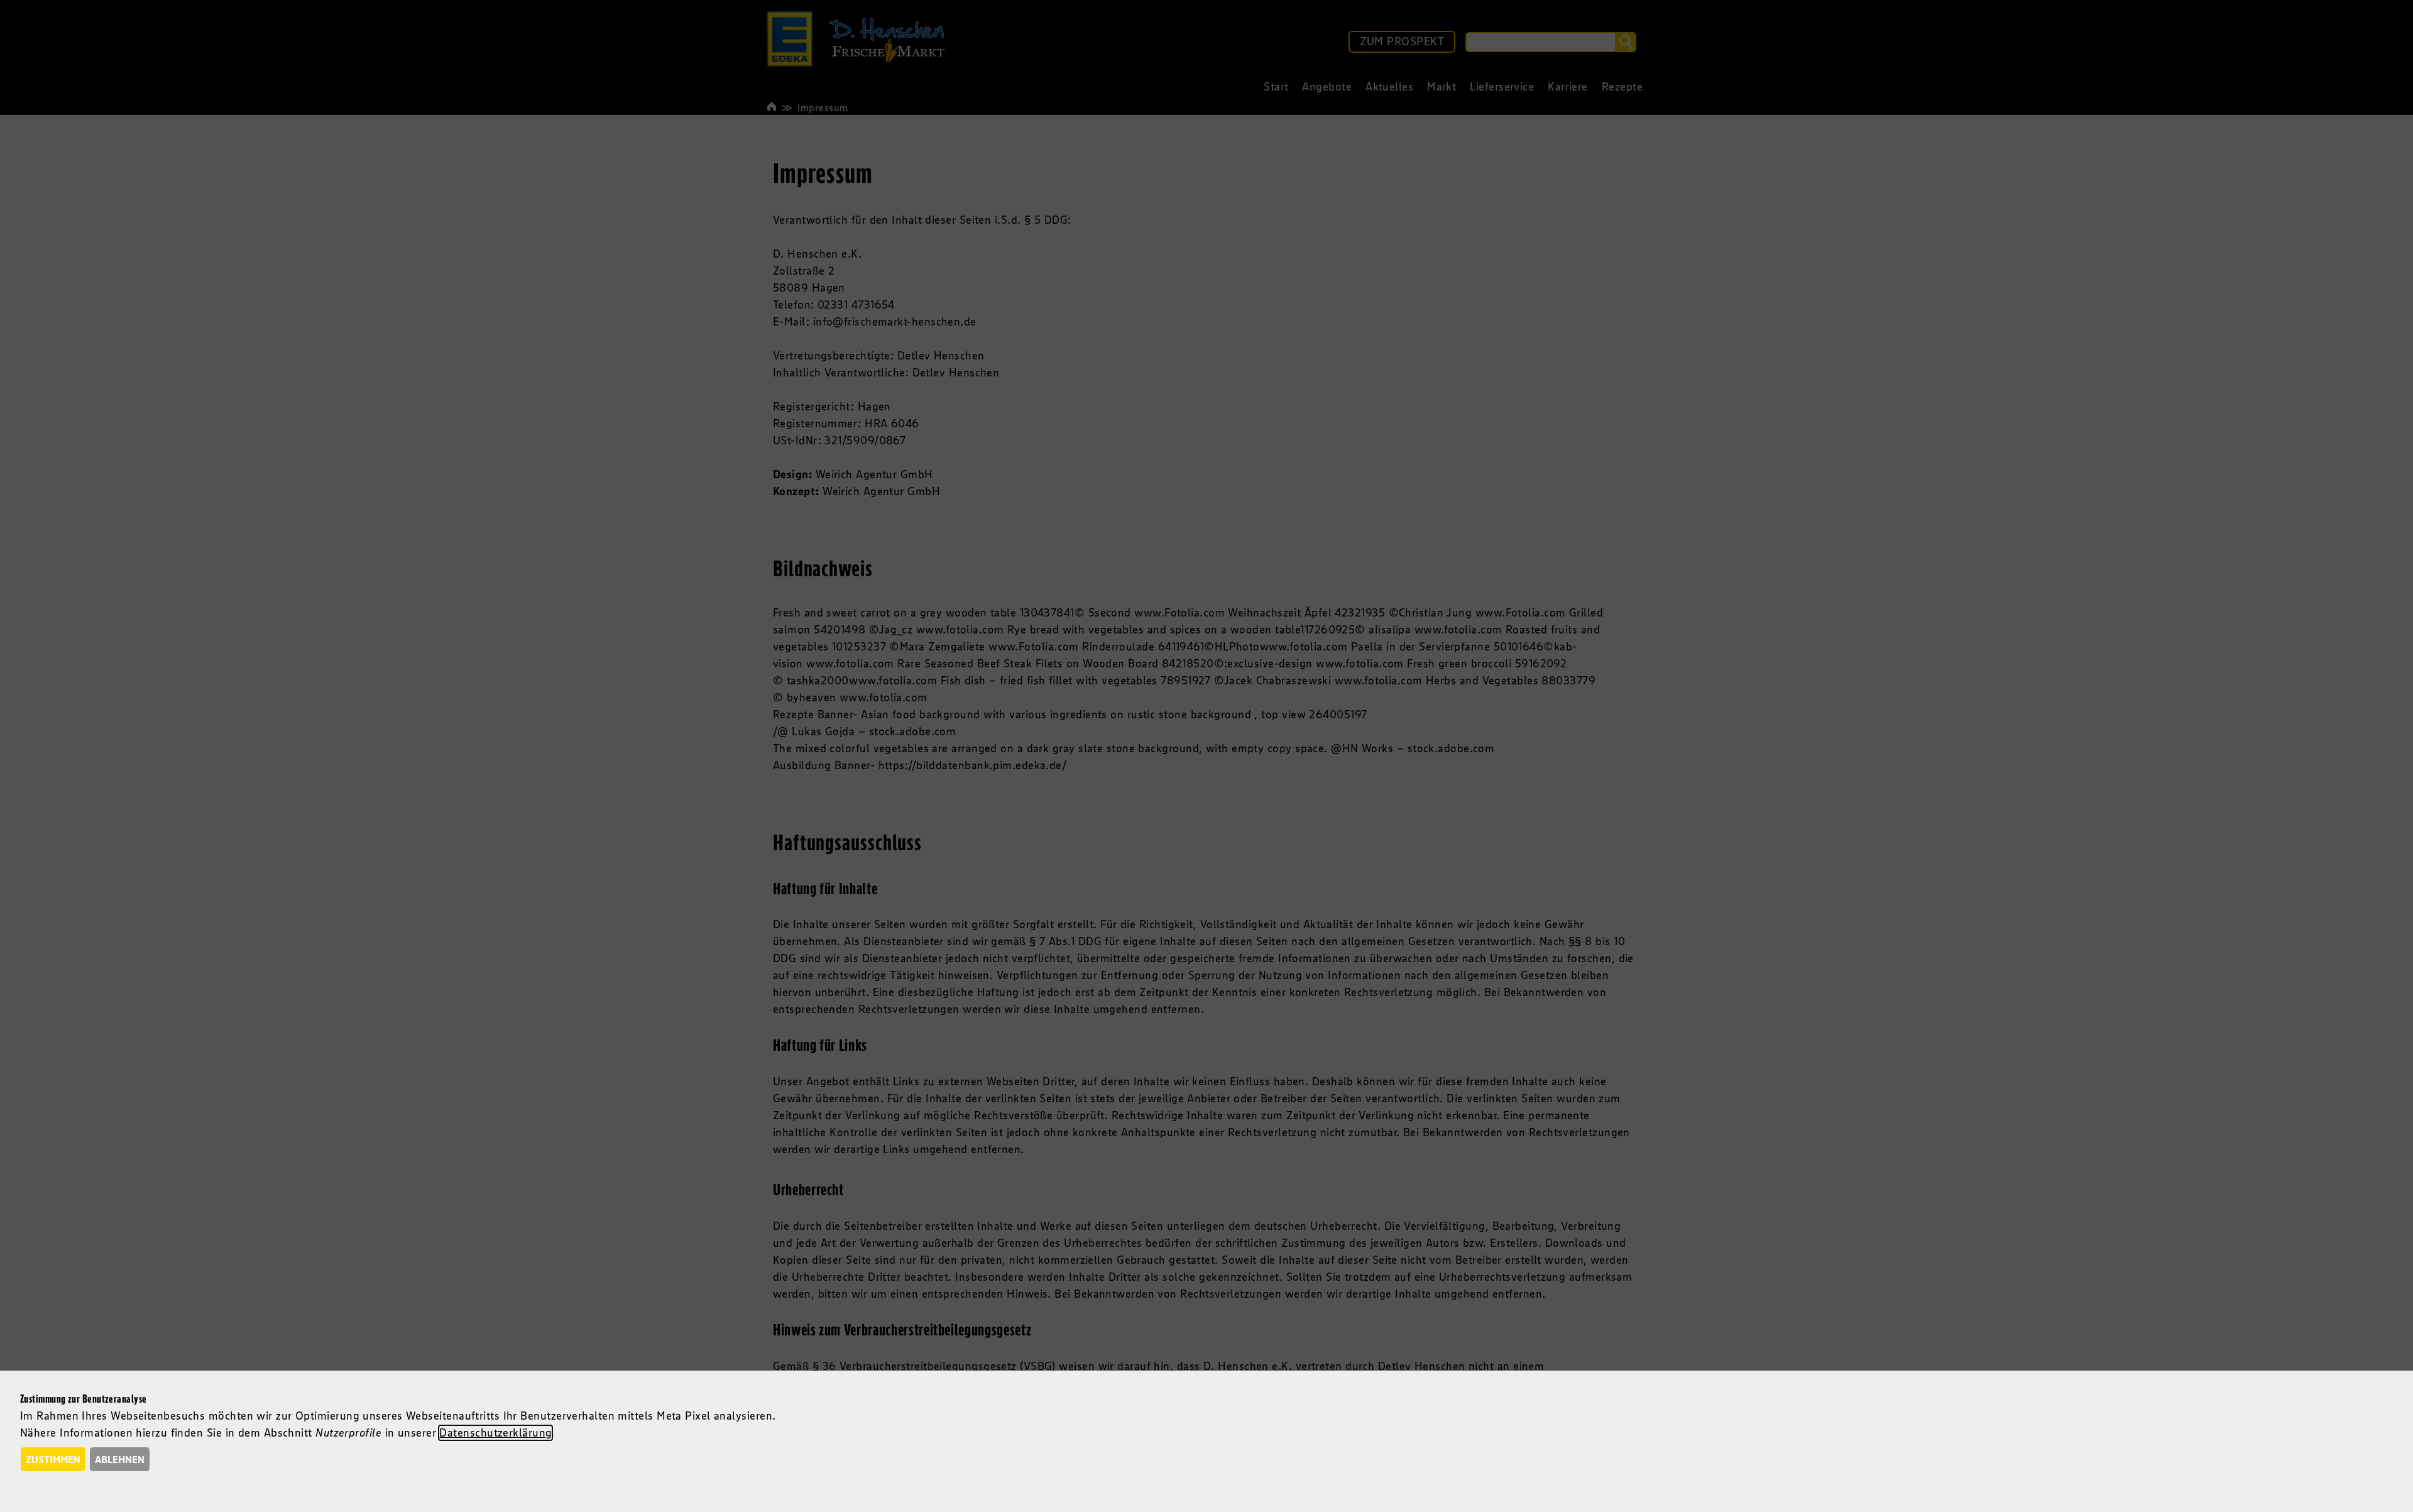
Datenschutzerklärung (495, 1433)
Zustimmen (53, 1459)
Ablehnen (120, 1459)
